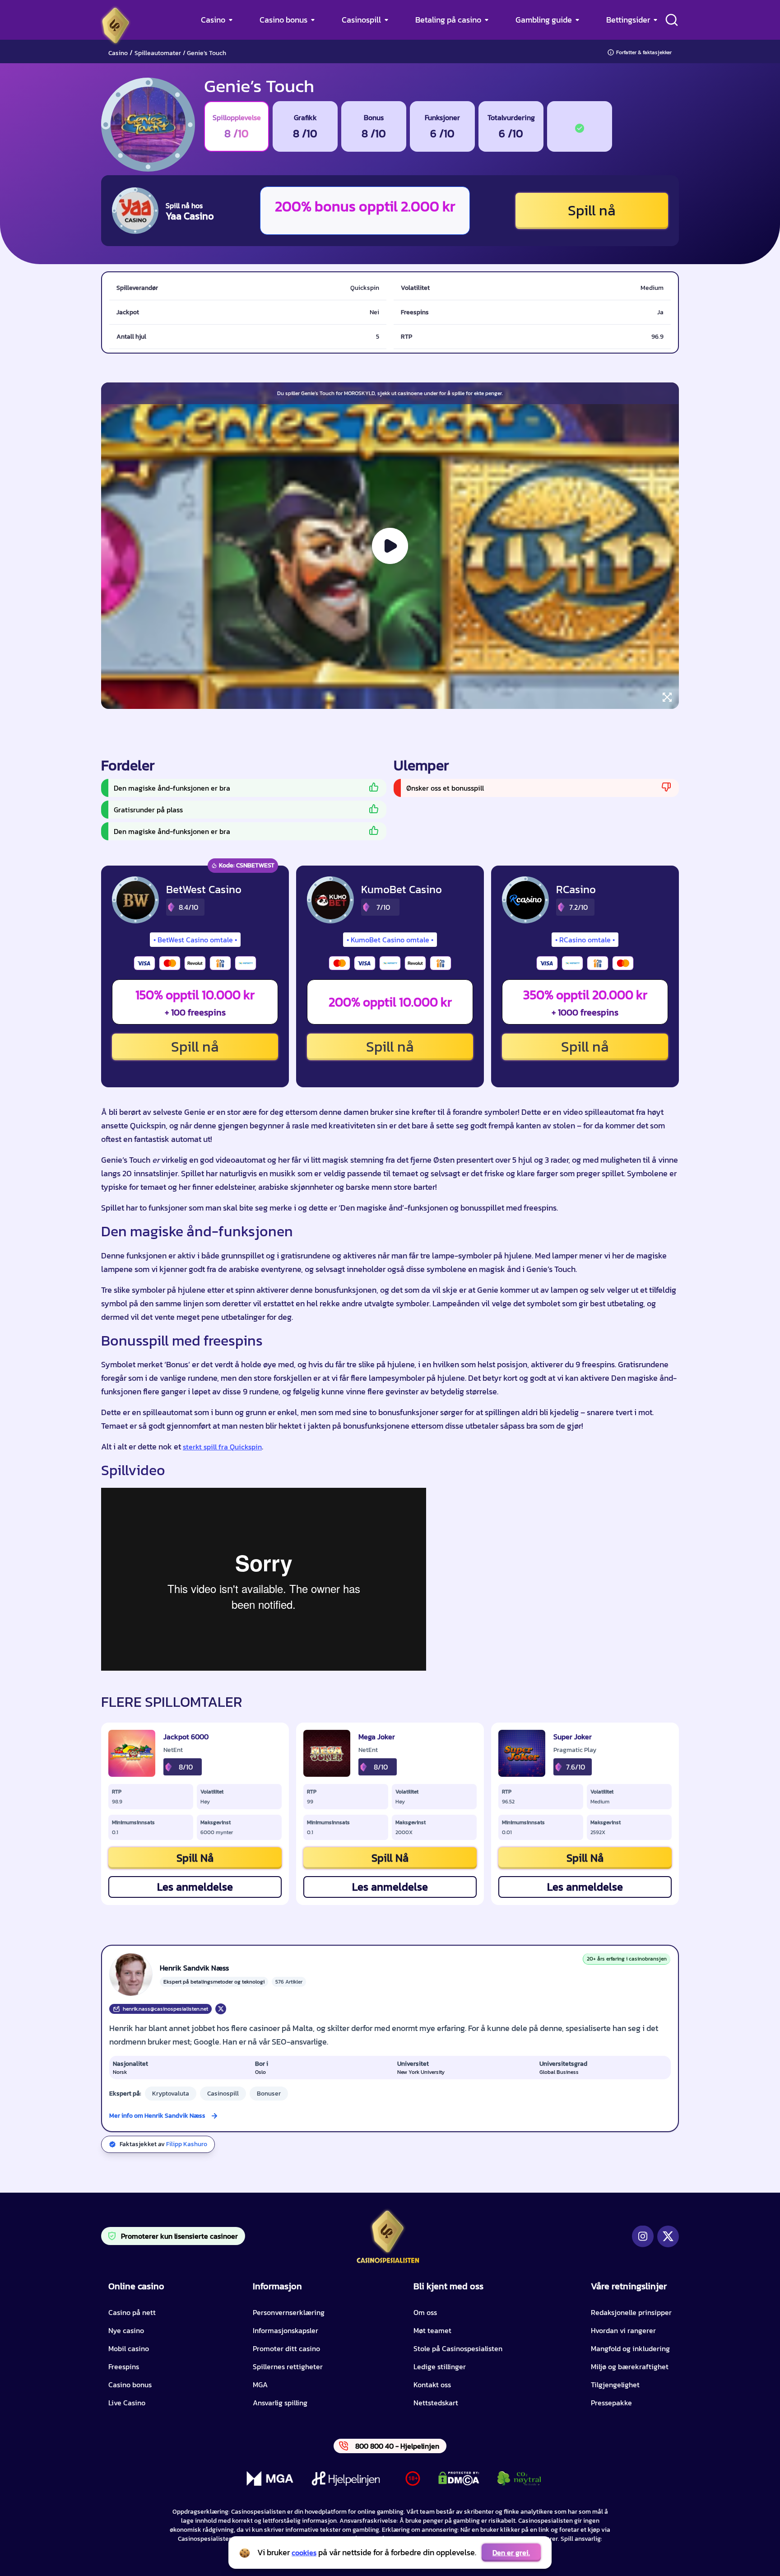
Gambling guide (544, 20)
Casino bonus (283, 20)
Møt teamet (432, 2330)
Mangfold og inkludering (630, 2348)
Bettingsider (628, 20)
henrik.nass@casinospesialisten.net (165, 2009)
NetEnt (173, 1750)
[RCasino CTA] (525, 900)
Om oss (425, 2312)
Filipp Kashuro (187, 2144)
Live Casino (127, 2403)
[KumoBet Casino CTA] (330, 900)
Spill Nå (195, 1858)
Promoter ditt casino (286, 2348)
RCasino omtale (585, 940)
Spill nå (592, 210)
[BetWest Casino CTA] (135, 900)
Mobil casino (129, 2348)
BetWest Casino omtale (195, 940)
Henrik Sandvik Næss (194, 1968)
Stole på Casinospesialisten (458, 2348)
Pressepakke (611, 2403)
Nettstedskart (436, 2403)
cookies (304, 2553)
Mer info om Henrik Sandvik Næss (157, 2116)
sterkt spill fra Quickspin (222, 1447)
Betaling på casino (448, 20)
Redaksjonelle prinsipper (631, 2312)
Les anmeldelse (195, 1887)
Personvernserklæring (289, 2312)
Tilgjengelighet (615, 2385)
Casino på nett (132, 2312)
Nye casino (126, 2330)
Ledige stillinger (440, 2366)
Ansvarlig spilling (280, 2403)
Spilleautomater (158, 53)
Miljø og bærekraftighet (630, 2366)
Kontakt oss (432, 2385)
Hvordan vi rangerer (623, 2330)
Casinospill (361, 20)
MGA (260, 2385)
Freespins (124, 2366)
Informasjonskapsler (286, 2330)
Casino (213, 20)
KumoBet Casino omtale (390, 940)
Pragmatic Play (575, 1750)
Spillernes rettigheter (288, 2366)
